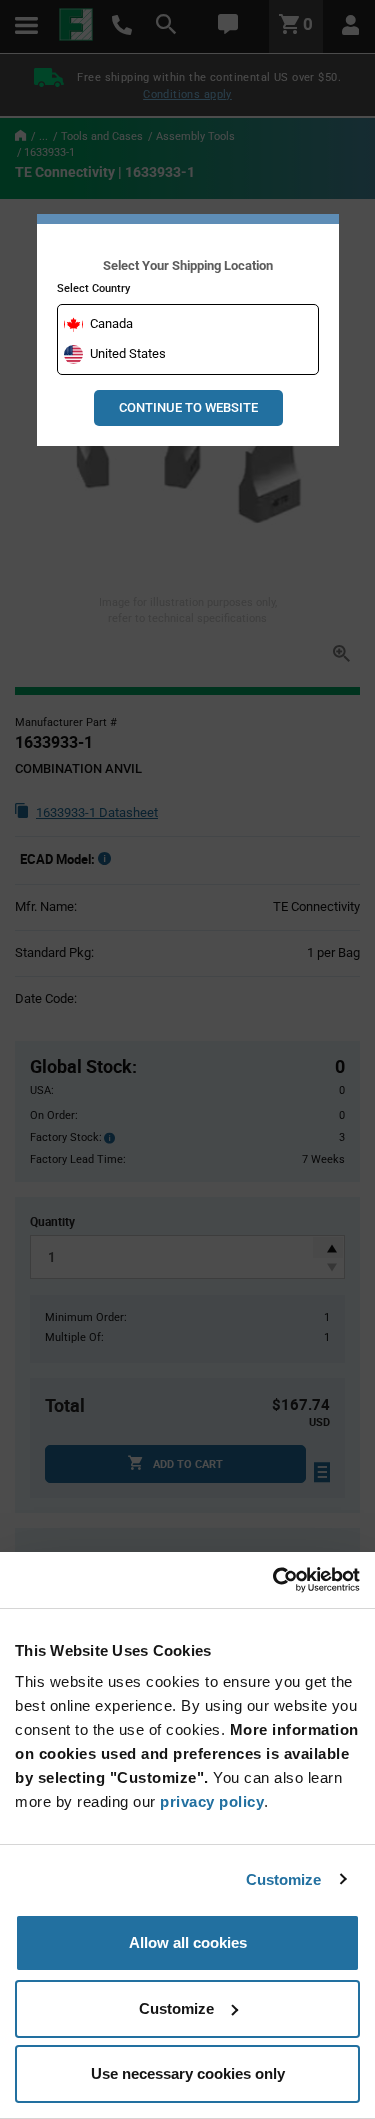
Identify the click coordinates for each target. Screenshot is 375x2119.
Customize (284, 1879)
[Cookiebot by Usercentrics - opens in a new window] (273, 1580)
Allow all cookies (188, 1942)
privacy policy (212, 1801)
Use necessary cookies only (188, 2073)
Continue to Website (188, 407)
